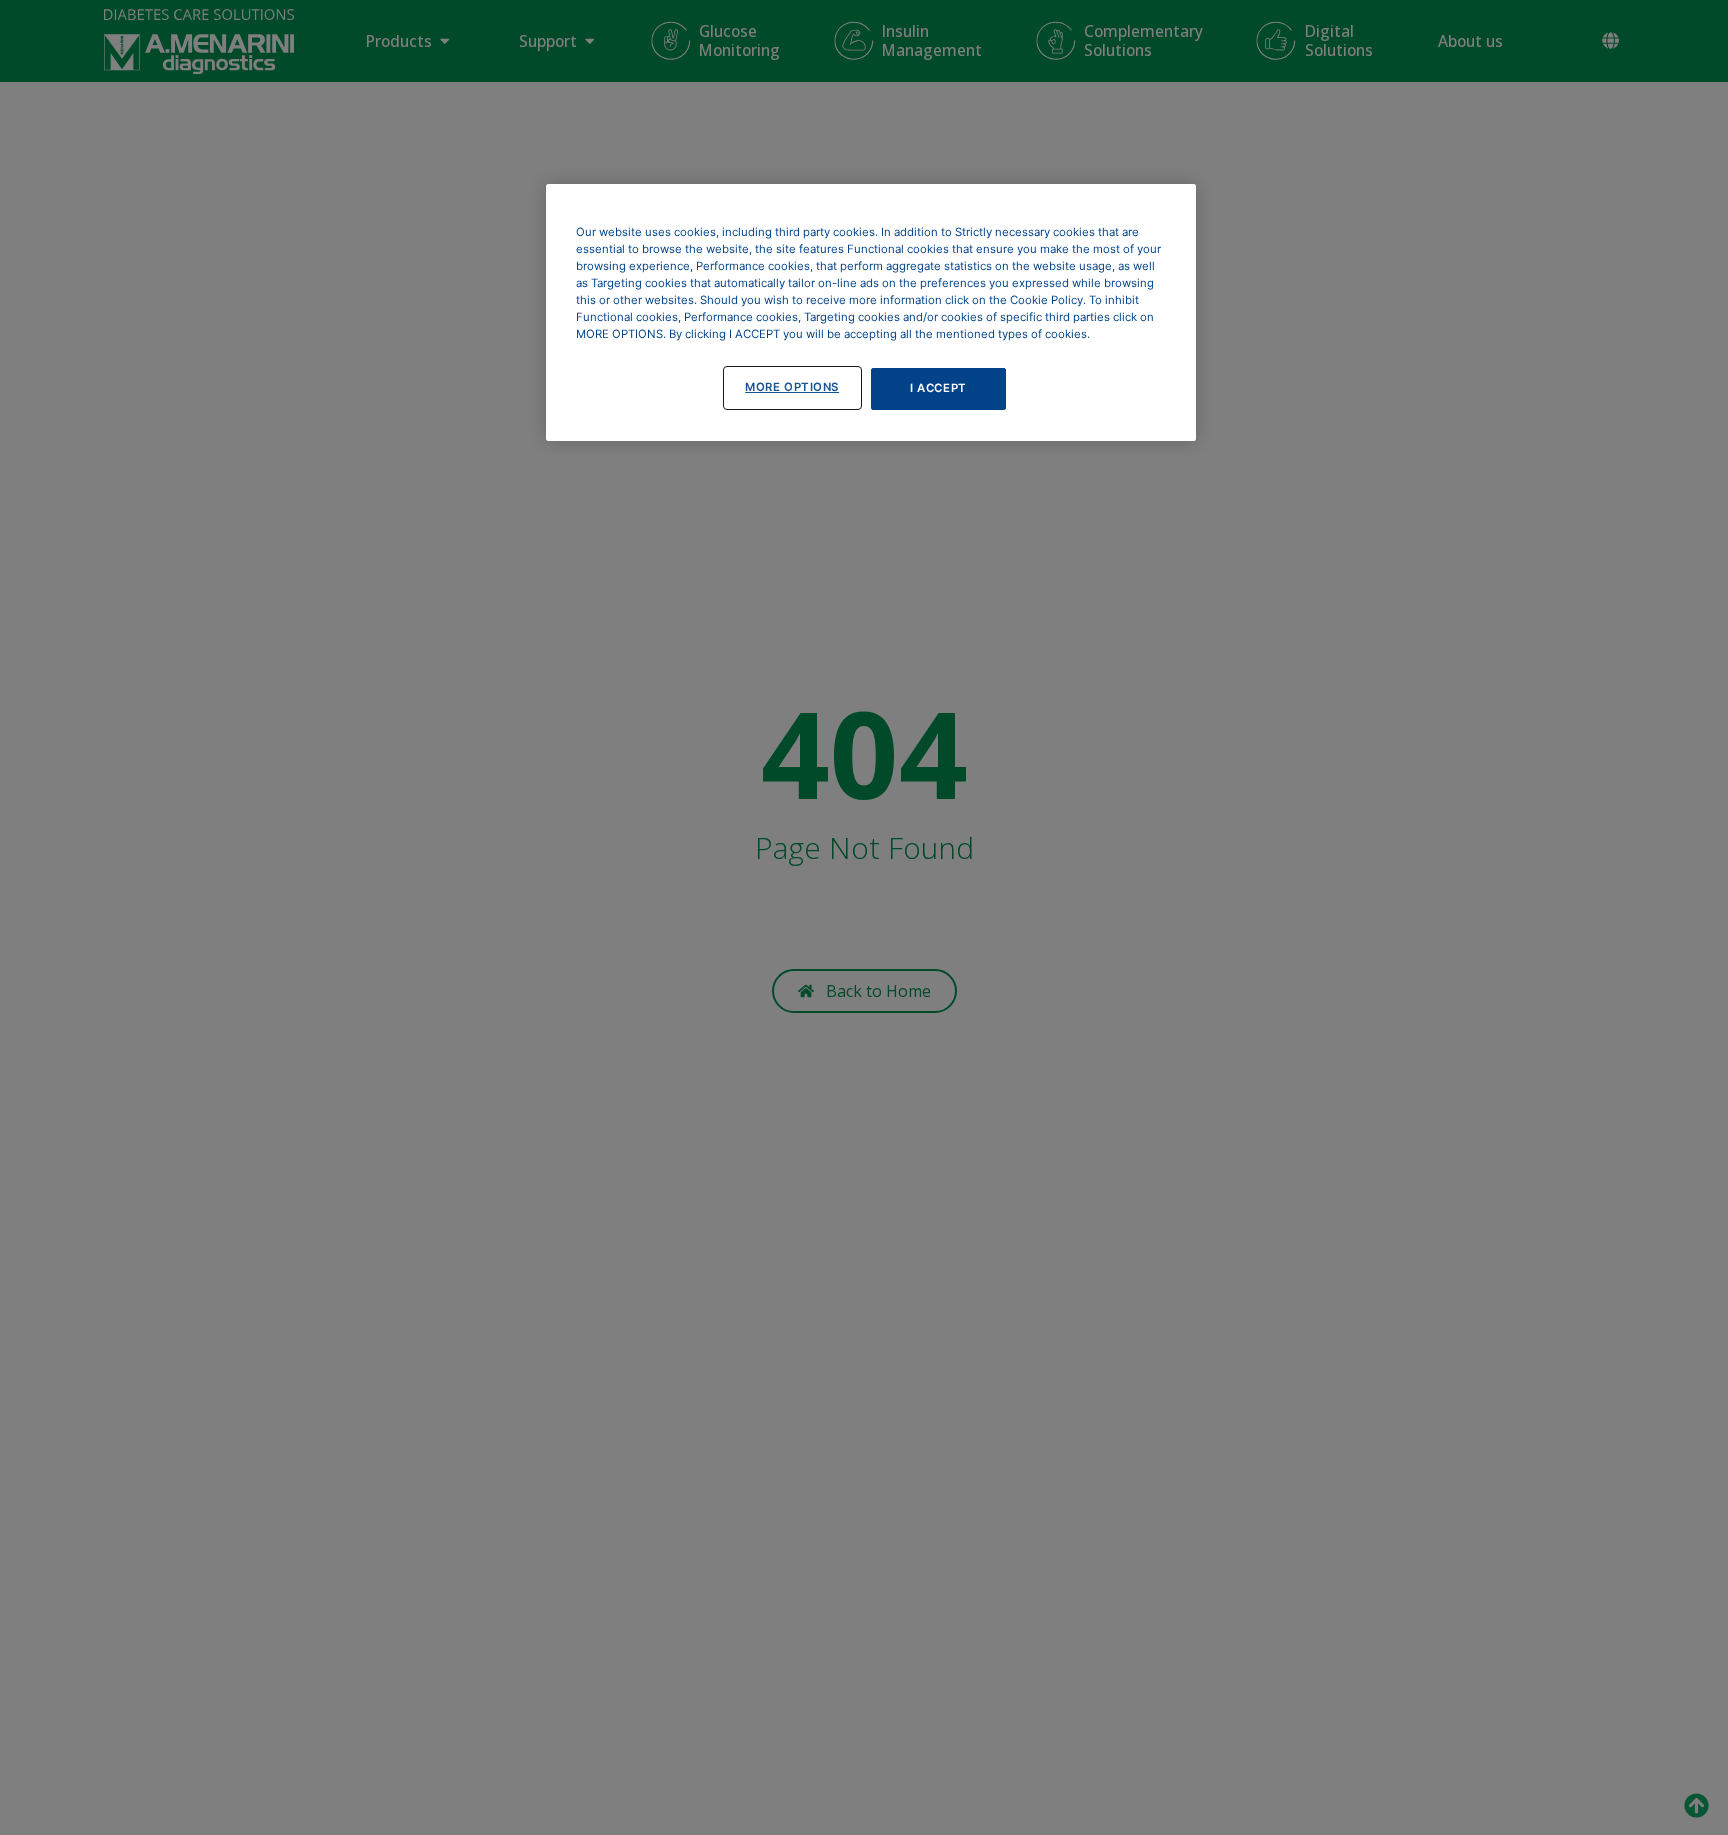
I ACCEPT (938, 388)
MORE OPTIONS (792, 387)
